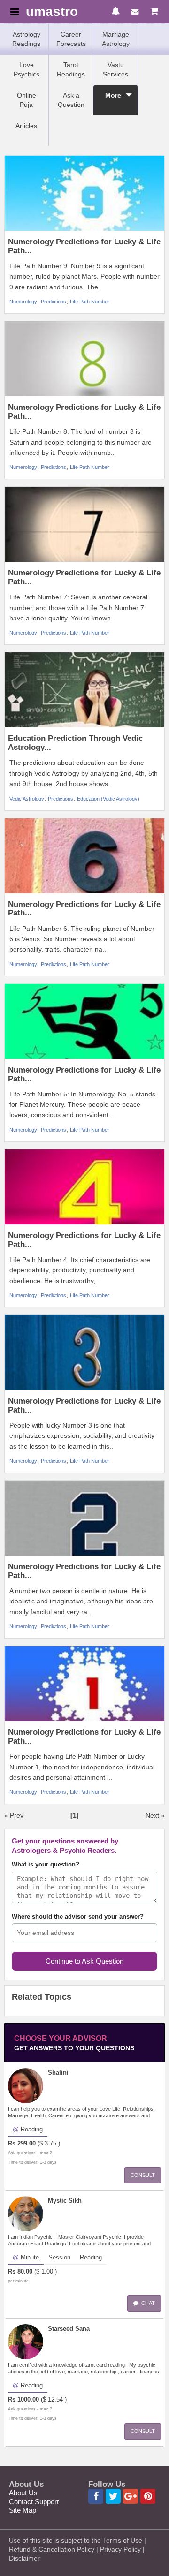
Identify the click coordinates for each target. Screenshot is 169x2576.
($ (40, 2144)
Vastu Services (115, 69)
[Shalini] (26, 2085)
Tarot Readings (71, 69)
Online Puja (27, 100)
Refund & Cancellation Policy (52, 2549)
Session (59, 2258)
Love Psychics (27, 69)
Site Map (23, 2510)
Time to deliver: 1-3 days (32, 2162)
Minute (30, 2258)
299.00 (27, 2144)
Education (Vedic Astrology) (108, 799)
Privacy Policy (120, 2549)
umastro (52, 12)
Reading (32, 2130)
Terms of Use (123, 2540)
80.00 (25, 2272)
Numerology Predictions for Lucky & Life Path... (84, 246)
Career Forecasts (71, 39)
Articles (26, 126)
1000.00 (28, 2400)
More (113, 95)
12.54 (55, 2400)
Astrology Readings (26, 39)
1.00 (47, 2272)
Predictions (54, 302)
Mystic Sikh (65, 2201)
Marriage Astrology (116, 39)
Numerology (23, 302)
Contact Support (34, 2502)
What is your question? (46, 1865)
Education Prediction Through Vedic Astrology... (75, 743)
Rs (12, 2144)
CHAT (147, 2303)
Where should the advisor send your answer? (78, 1917)
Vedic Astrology (27, 799)
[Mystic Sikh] (26, 2213)
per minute (18, 2281)
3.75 (50, 2144)
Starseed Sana (69, 2329)
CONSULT (143, 2175)
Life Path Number (90, 302)
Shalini (58, 2073)
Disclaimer (24, 2558)
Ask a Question (71, 100)
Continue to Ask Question (84, 1961)
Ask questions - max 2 (30, 2153)
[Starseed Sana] (26, 2341)
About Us (23, 2493)
